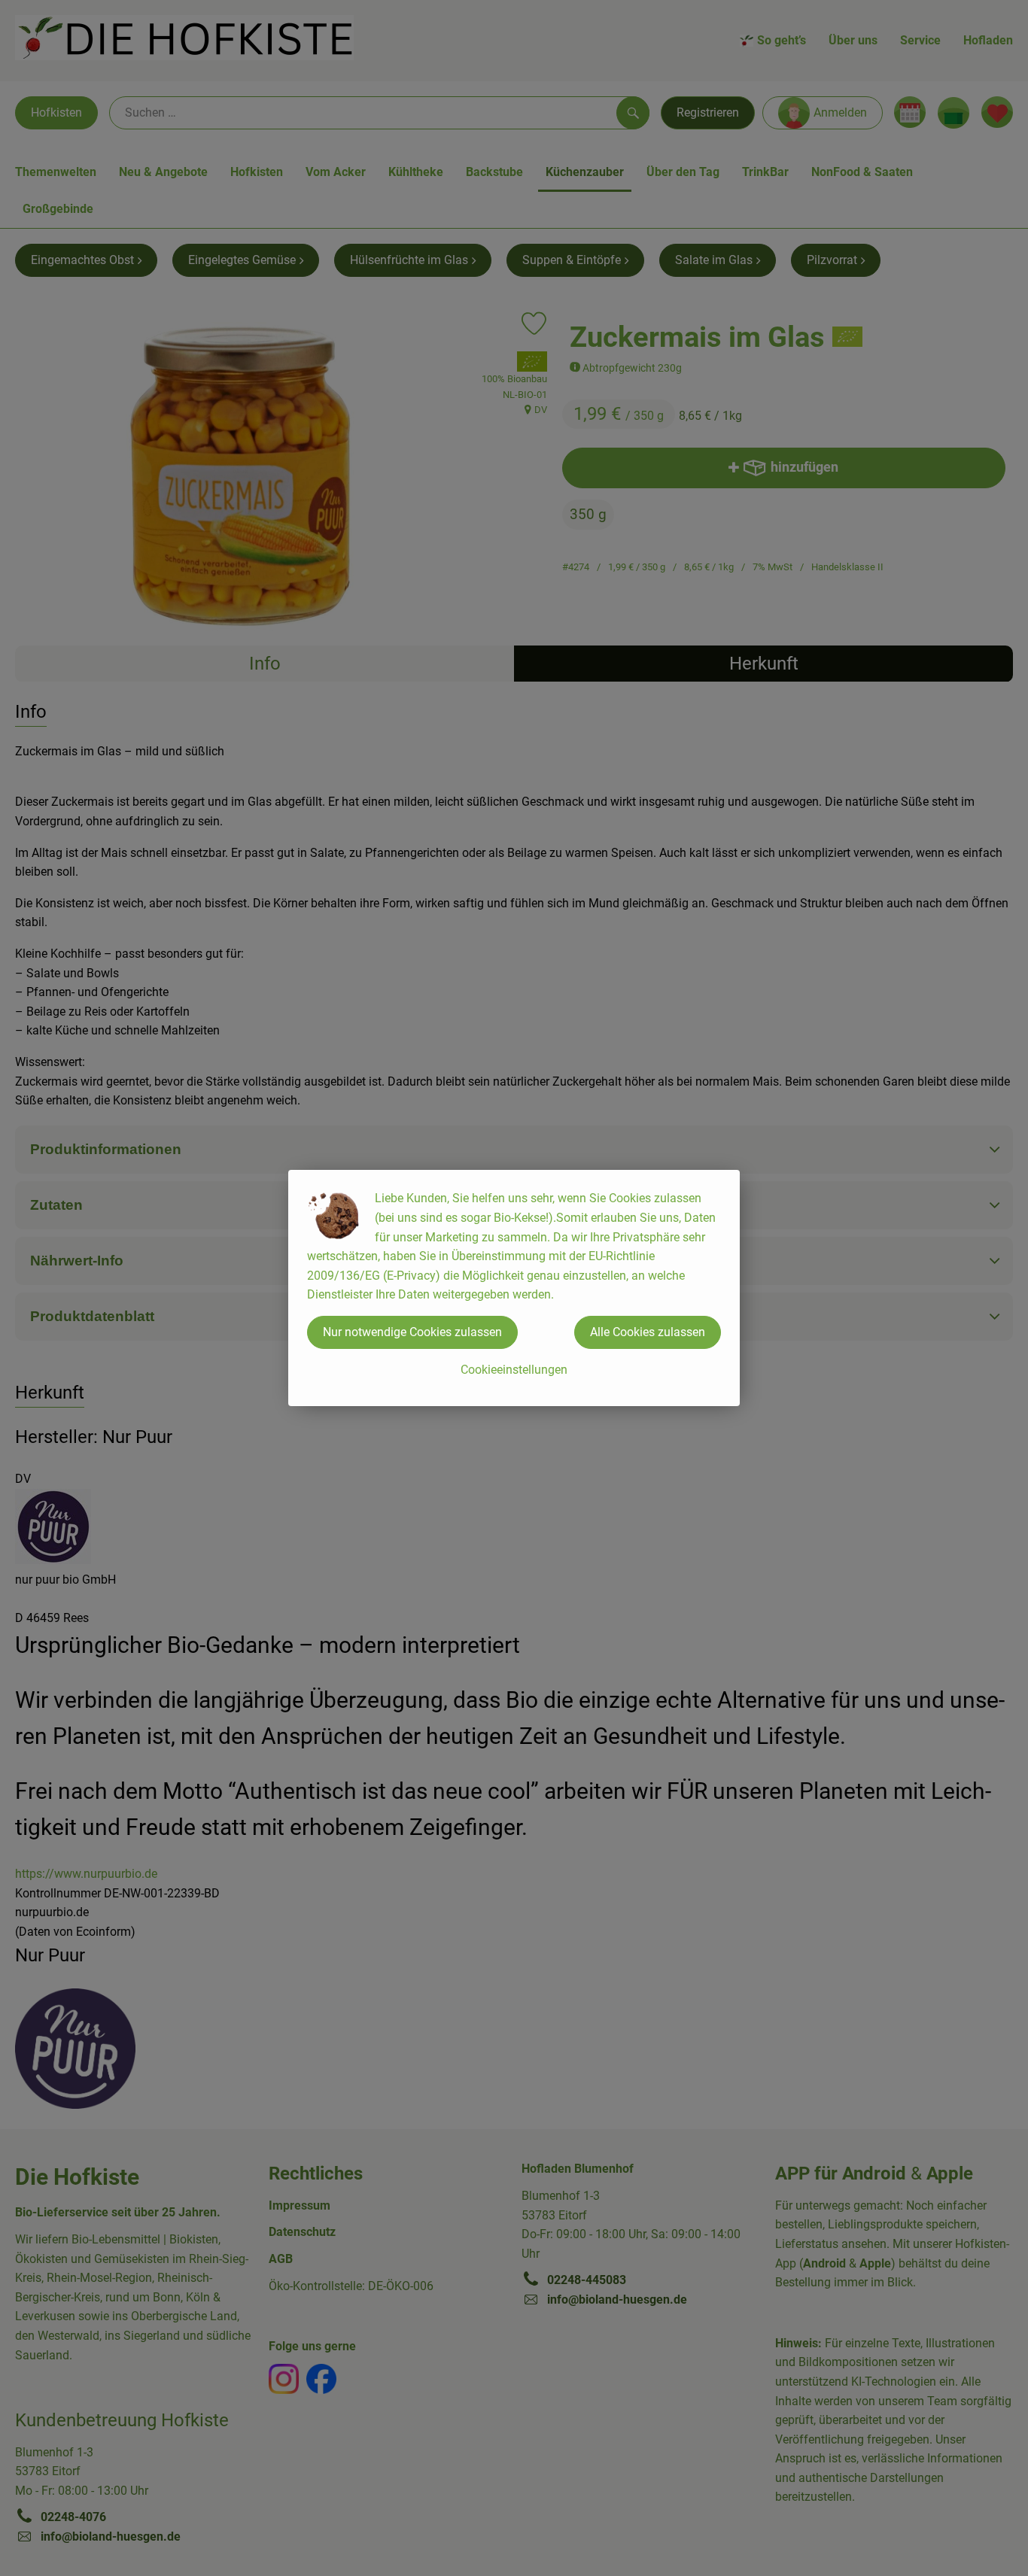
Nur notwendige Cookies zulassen (412, 1332)
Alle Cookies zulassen (648, 1332)
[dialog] (514, 1288)
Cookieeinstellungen (514, 1370)
